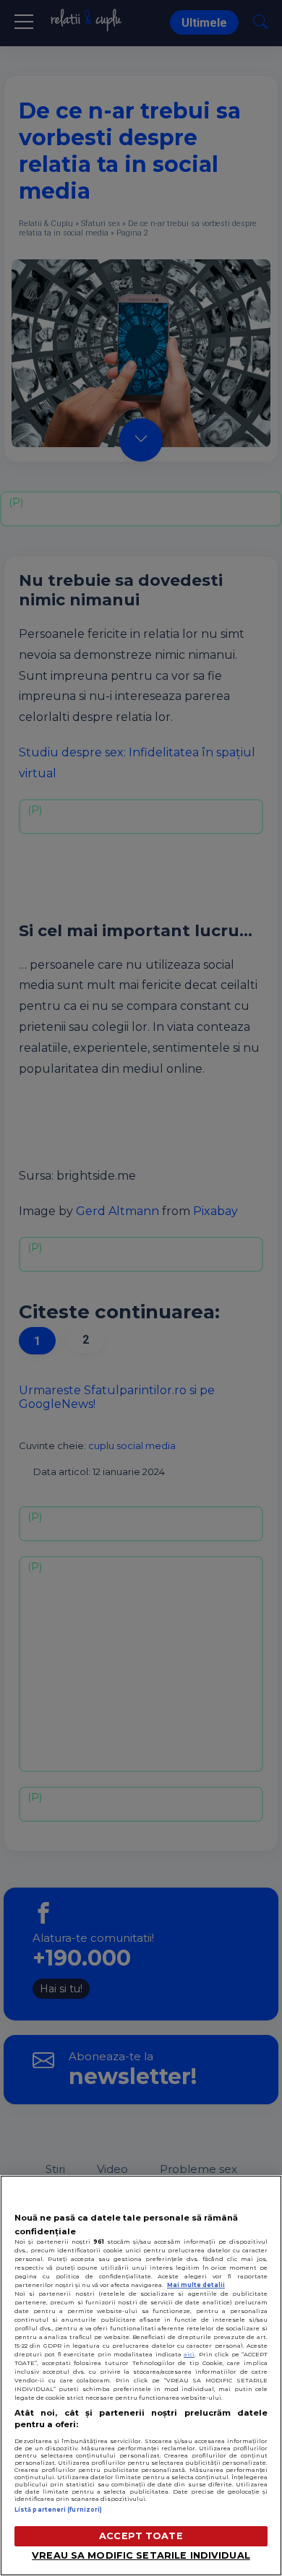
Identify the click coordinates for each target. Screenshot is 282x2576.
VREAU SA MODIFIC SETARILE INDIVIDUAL (141, 2555)
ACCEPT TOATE (141, 2536)
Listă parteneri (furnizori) (58, 2510)
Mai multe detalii (196, 2285)
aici (189, 2354)
